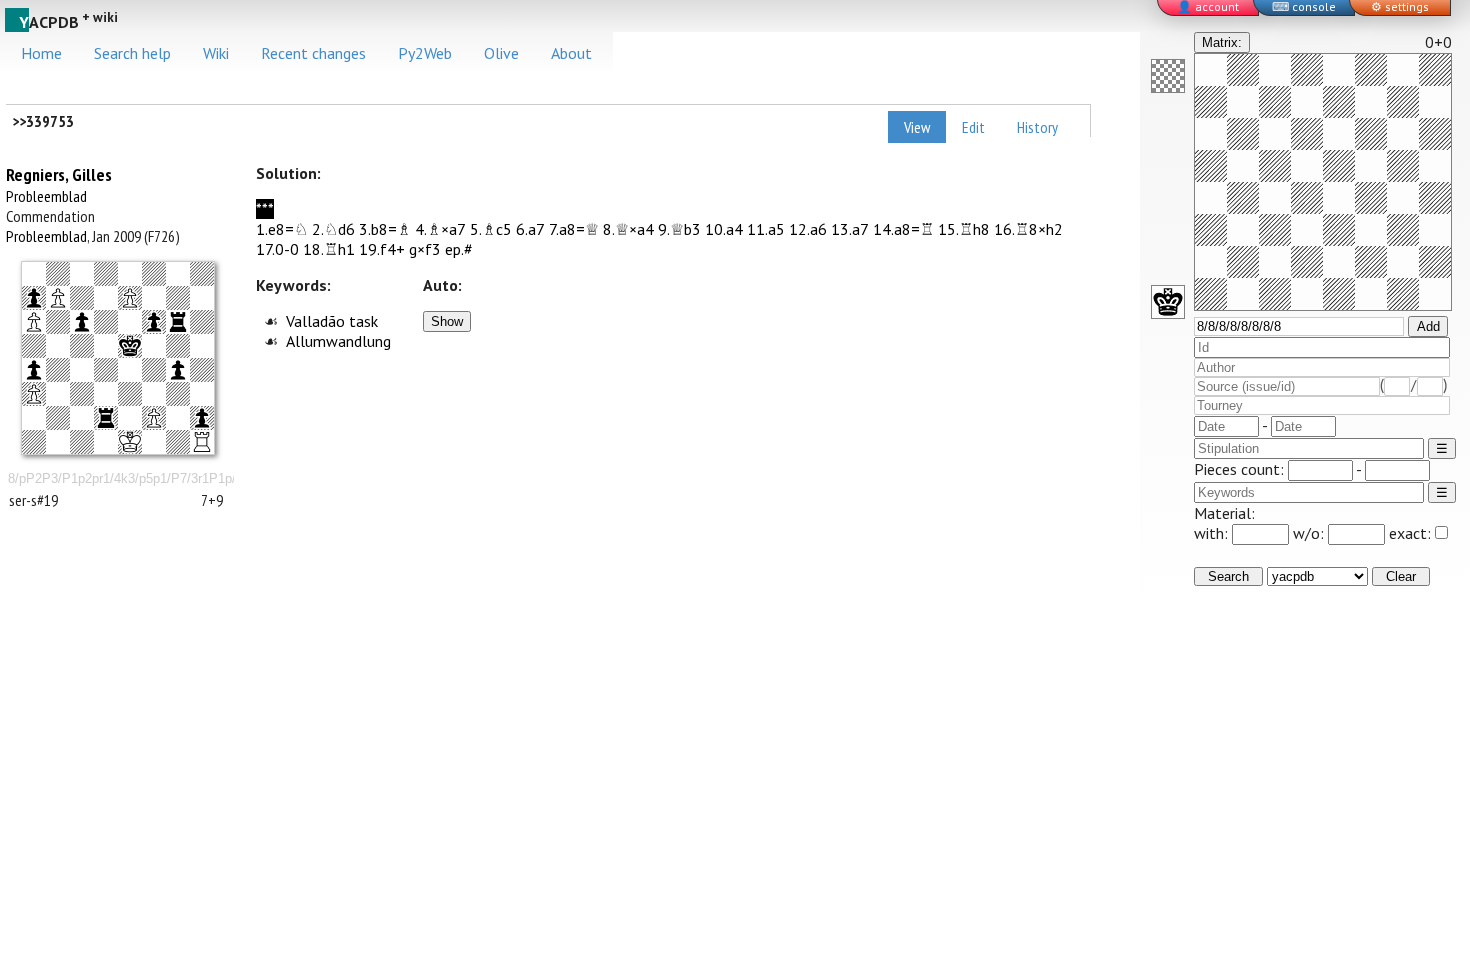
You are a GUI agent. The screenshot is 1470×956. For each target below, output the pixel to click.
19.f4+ (382, 249)
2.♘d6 (333, 229)
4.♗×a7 (440, 229)
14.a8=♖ (903, 229)
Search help (132, 53)
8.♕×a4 (628, 229)
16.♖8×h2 (1028, 229)
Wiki (216, 53)
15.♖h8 (964, 229)
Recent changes (313, 53)
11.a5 (766, 229)
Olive (501, 53)
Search (1228, 576)
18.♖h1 (329, 249)
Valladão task (332, 321)
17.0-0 (277, 249)
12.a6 (808, 229)
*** (265, 209)
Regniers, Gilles (59, 174)
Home (41, 53)
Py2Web (425, 53)
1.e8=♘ (282, 229)
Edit (973, 127)
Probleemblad (46, 196)
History (1037, 127)
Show (447, 321)
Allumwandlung (338, 341)
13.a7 (850, 229)
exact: (1410, 533)
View (917, 127)
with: (1213, 533)
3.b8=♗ (385, 229)
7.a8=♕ (574, 229)
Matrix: (1222, 42)
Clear (1401, 576)
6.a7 (530, 229)
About (571, 53)
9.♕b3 (679, 229)
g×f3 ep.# (441, 249)
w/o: (1310, 533)
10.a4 (724, 229)
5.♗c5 (491, 229)
